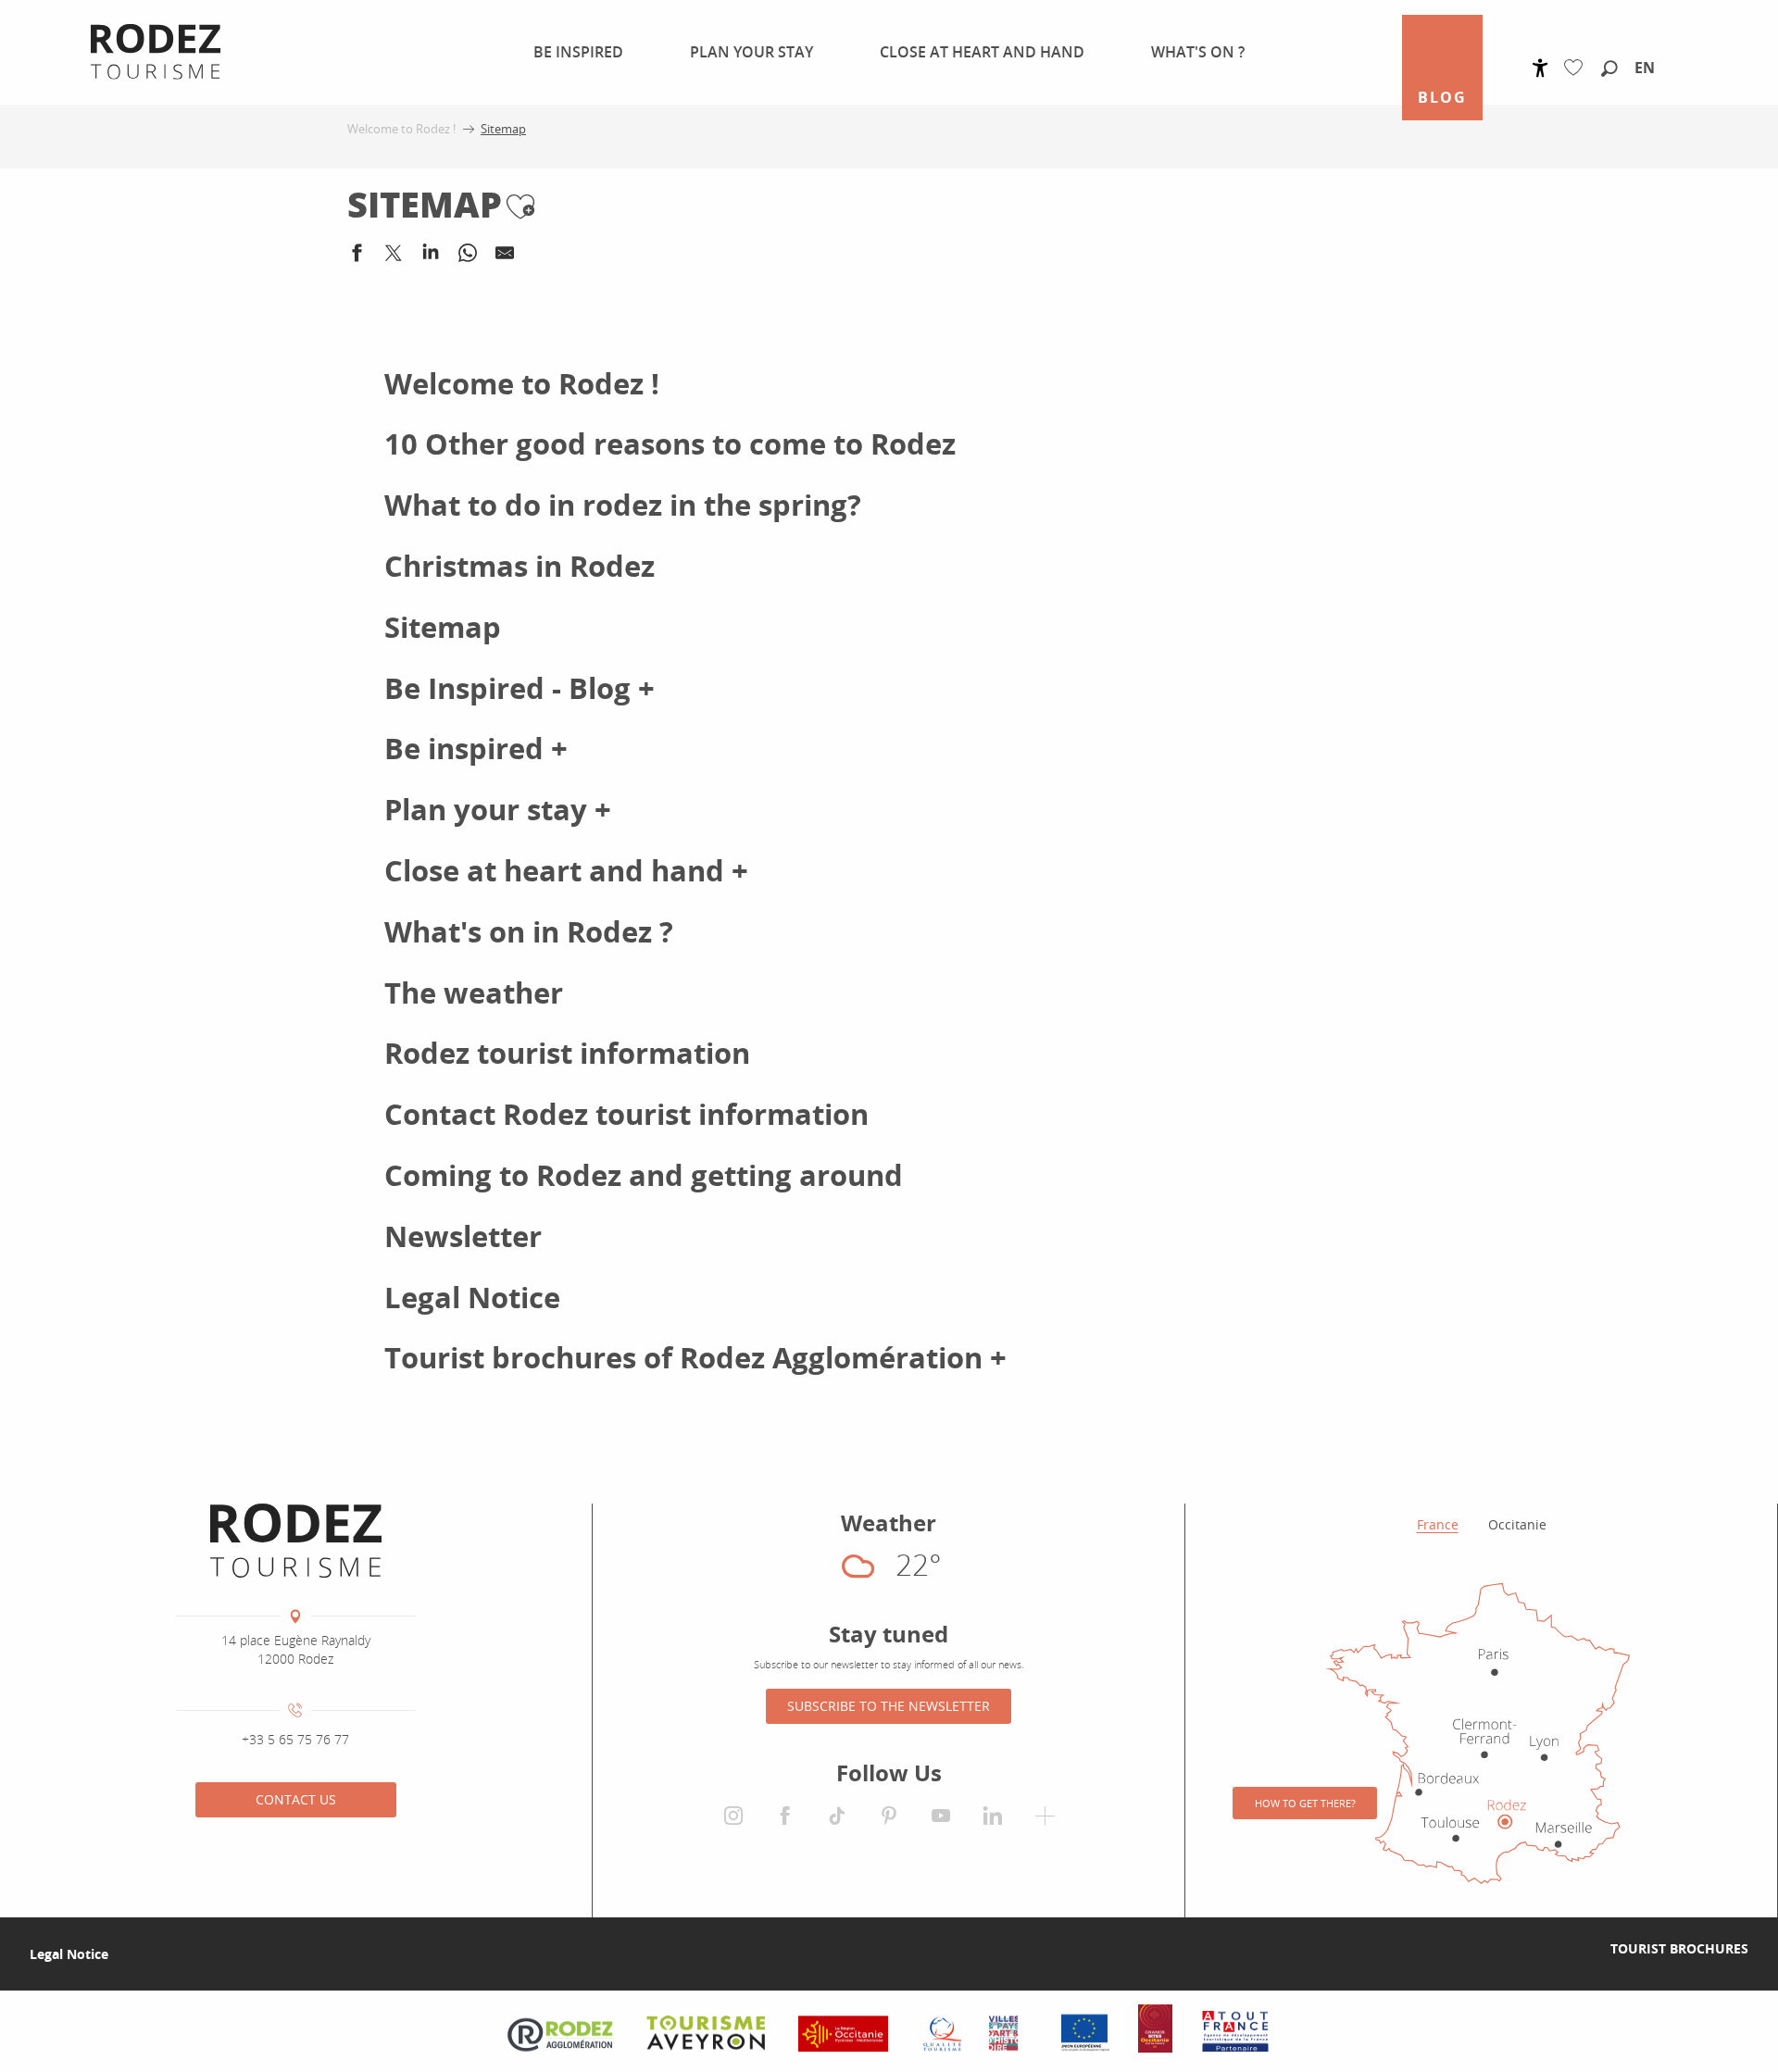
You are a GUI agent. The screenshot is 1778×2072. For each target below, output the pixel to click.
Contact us (296, 1799)
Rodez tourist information (567, 1053)
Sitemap (443, 627)
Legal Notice (472, 1298)
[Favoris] (1578, 68)
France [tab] (1438, 1524)
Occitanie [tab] (1517, 1524)
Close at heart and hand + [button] (566, 871)
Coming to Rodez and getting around (644, 1175)
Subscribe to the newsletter (889, 1706)
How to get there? (1305, 1803)
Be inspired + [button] (476, 749)
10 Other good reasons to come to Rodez (670, 444)
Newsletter (463, 1236)
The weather (474, 993)
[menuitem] (567, 52)
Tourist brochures (1679, 1948)
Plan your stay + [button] (498, 810)
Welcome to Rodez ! (522, 384)
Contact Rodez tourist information (626, 1114)
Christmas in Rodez (520, 566)
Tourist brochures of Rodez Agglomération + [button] (695, 1358)
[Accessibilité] (1540, 68)
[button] (1609, 69)
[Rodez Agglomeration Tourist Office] (296, 1541)
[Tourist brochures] (1581, 1949)
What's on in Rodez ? (529, 932)
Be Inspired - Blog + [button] (520, 688)
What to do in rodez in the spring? (623, 505)
